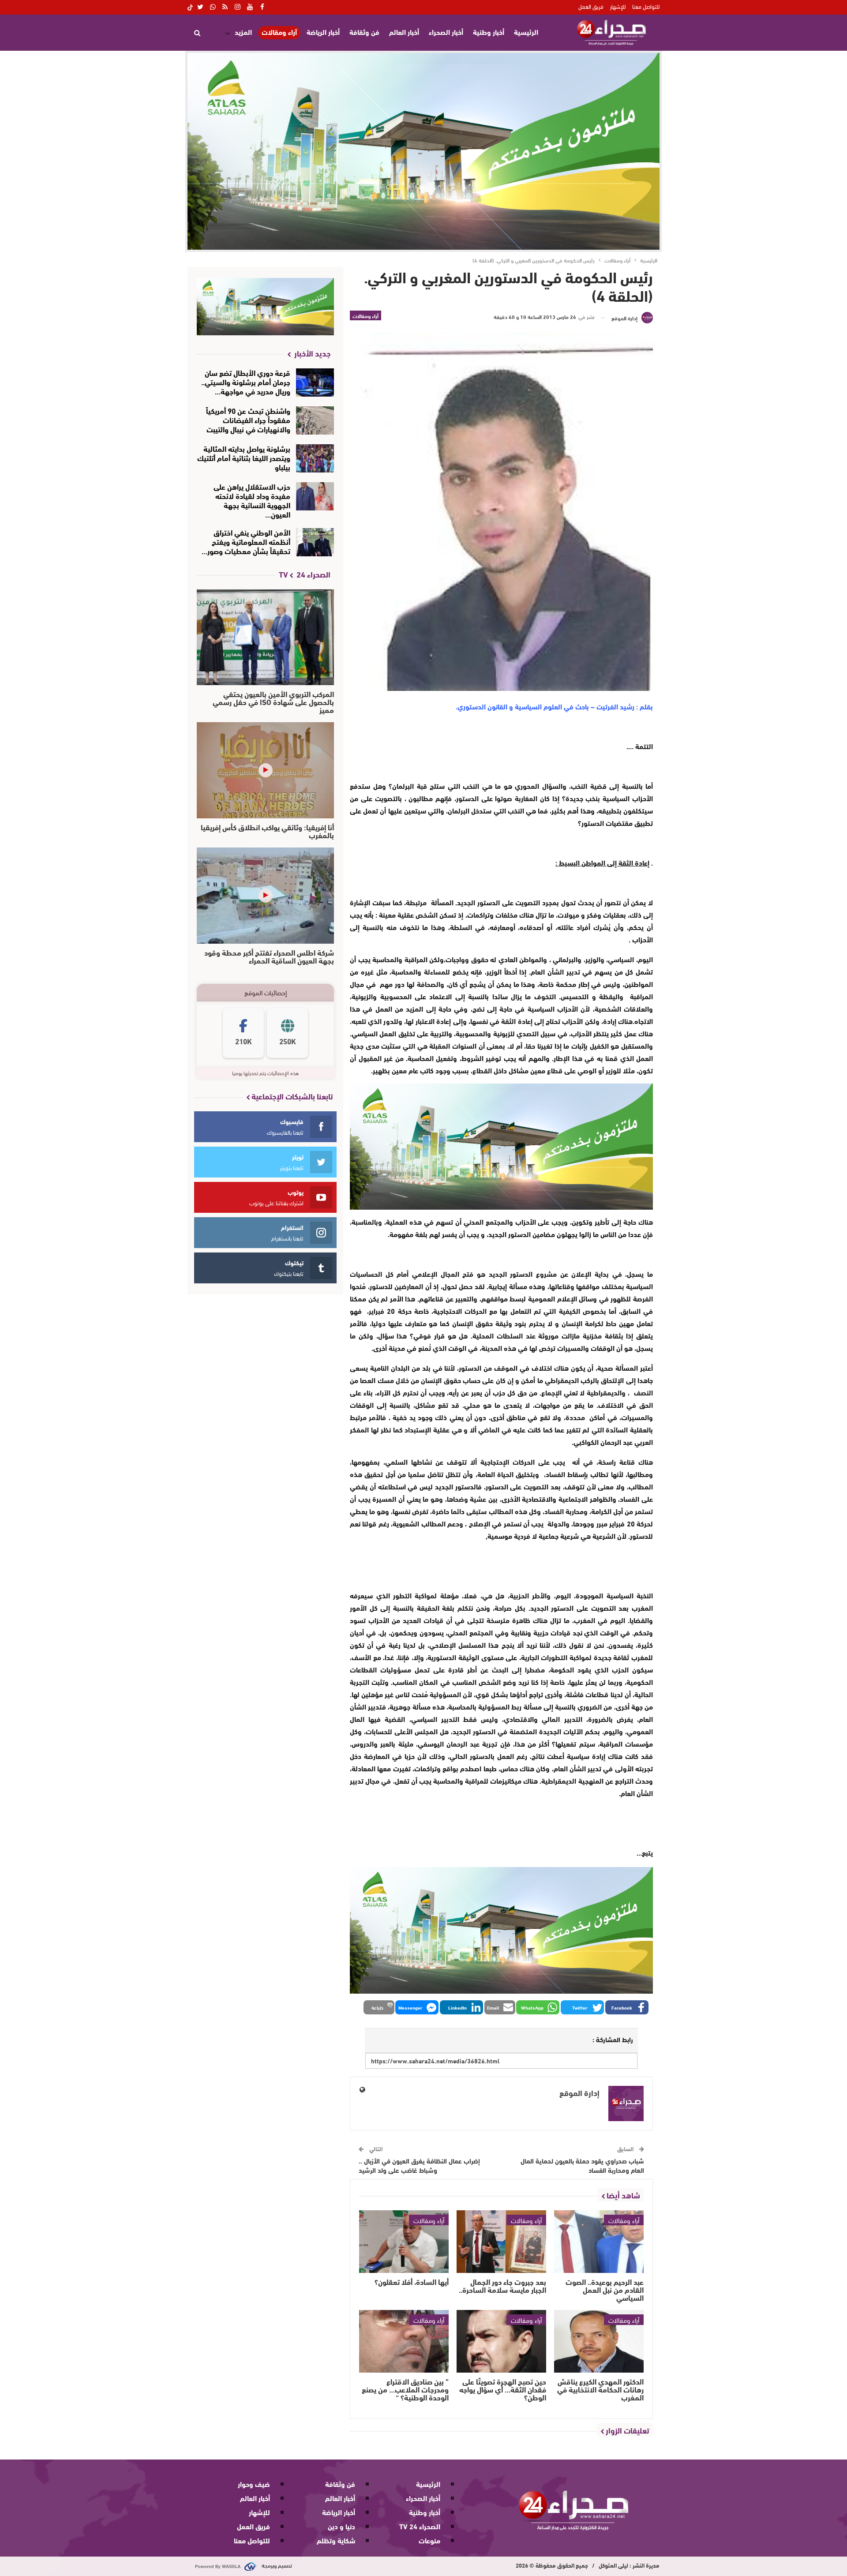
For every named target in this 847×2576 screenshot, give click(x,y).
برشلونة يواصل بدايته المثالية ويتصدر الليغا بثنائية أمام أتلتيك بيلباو (244, 457)
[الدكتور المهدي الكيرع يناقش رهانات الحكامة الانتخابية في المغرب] (599, 2341)
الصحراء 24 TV (420, 2526)
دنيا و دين (341, 2526)
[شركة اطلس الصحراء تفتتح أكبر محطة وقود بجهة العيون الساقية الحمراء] (265, 896)
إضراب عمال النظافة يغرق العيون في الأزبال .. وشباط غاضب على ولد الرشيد (419, 2165)
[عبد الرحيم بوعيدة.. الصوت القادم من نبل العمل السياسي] (599, 2242)
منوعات (429, 2540)
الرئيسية (526, 32)
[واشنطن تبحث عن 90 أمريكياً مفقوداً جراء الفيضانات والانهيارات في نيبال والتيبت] (315, 420)
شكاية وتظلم (336, 2540)
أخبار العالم (404, 32)
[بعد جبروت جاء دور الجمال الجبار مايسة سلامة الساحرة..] (501, 2242)
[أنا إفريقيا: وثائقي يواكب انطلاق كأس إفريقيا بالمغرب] (265, 770)
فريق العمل (591, 6)
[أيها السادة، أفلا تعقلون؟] (404, 2242)
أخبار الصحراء (446, 32)
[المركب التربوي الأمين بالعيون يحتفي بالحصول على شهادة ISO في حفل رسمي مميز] (265, 637)
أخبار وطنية (489, 32)
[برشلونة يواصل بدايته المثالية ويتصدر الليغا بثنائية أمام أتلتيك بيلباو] (315, 458)
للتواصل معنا (646, 6)
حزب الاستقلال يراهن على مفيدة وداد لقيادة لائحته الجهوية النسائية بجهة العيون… (252, 500)
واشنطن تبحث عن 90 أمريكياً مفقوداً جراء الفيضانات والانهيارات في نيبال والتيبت (248, 419)
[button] (627, 2007)
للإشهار (618, 6)
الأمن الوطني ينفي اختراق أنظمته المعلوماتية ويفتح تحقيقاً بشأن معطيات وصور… (246, 541)
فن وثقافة (364, 32)
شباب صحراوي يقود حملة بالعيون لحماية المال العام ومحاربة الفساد (582, 2165)
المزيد (243, 32)
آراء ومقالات (279, 32)
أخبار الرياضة (323, 32)
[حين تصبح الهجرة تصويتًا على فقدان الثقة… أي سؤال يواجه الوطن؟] (501, 2341)
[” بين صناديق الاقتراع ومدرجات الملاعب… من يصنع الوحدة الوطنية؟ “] (404, 2341)
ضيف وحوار (254, 2484)
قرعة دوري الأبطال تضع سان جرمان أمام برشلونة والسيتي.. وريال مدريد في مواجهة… (246, 381)
